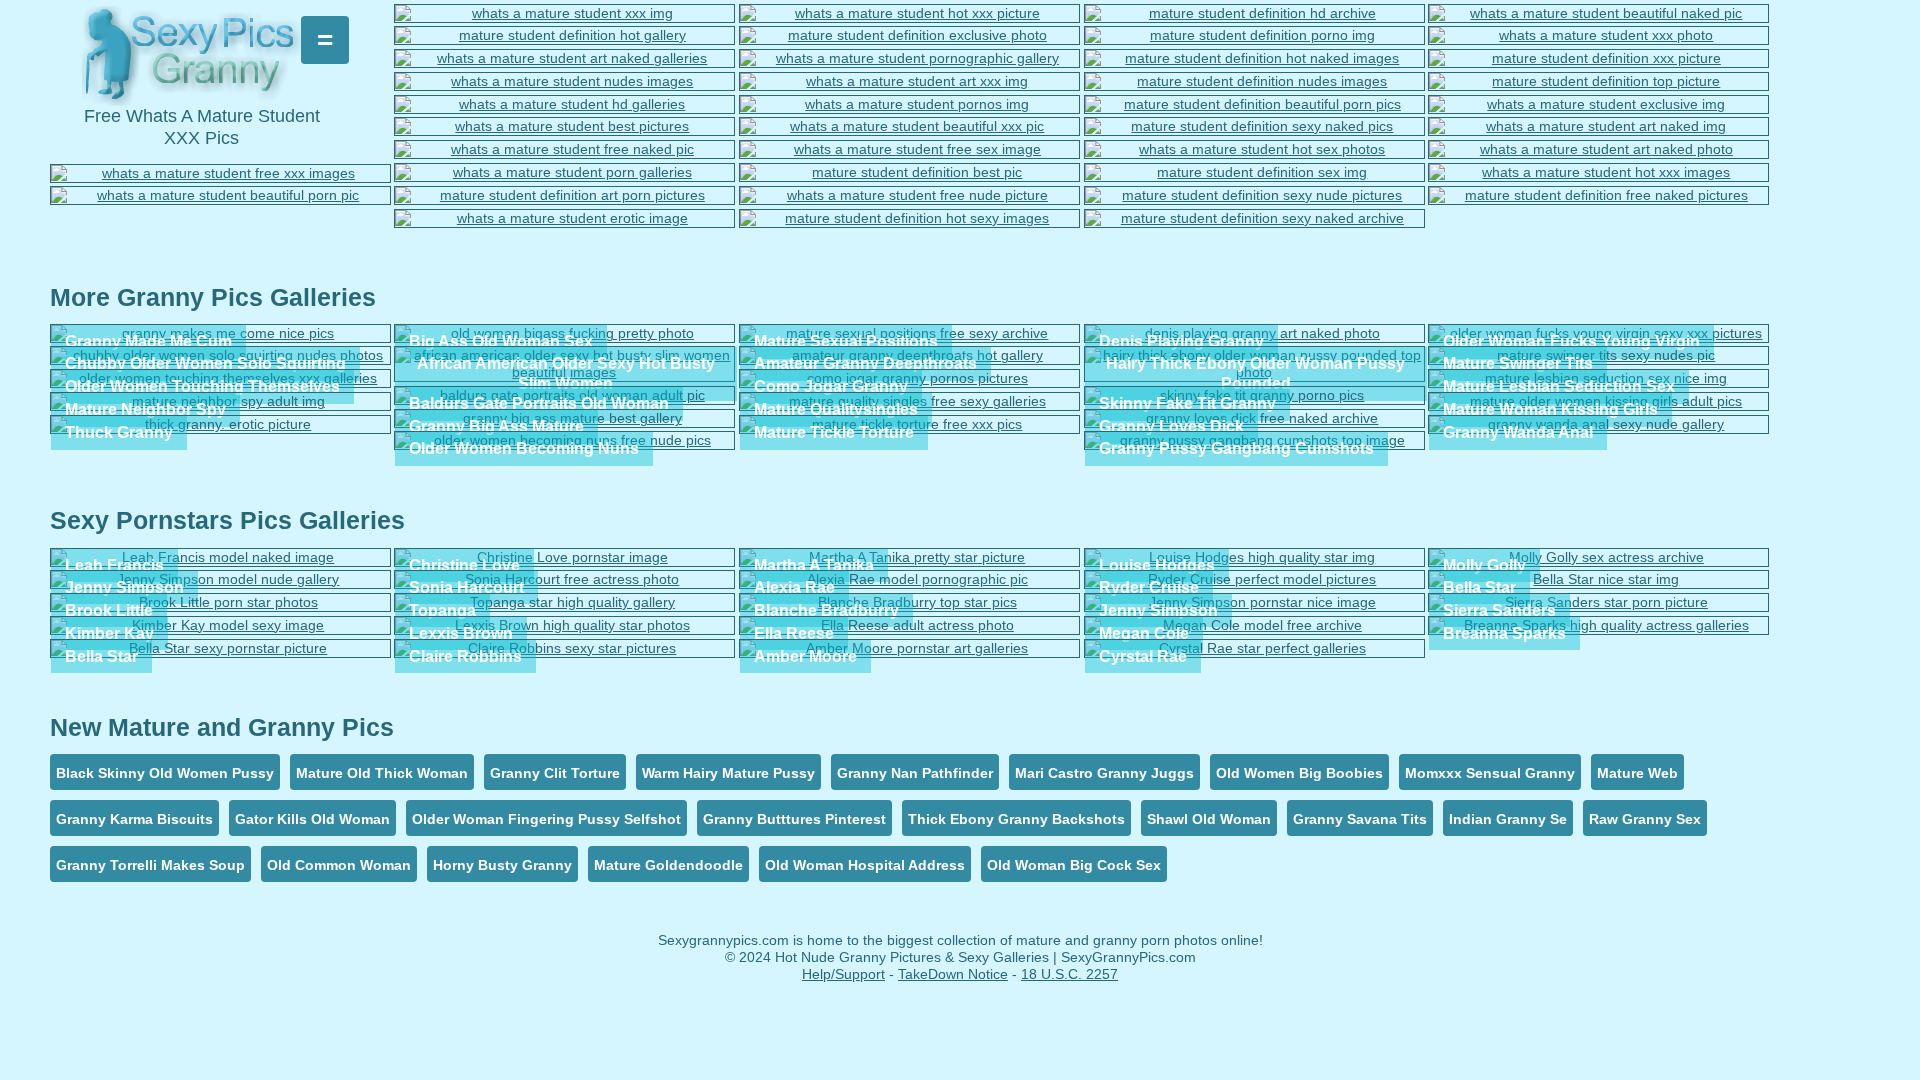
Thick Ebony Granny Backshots (1016, 819)
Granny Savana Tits (1360, 819)
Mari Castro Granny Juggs (1104, 773)
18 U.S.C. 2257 (1069, 974)
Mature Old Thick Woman (382, 773)
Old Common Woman (339, 865)
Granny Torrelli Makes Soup (150, 865)
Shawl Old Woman (1209, 819)
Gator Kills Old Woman (312, 819)
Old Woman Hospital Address (865, 865)
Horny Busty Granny (502, 865)
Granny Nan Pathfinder (915, 773)
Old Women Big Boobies (1299, 773)
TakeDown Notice (953, 974)
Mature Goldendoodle (668, 865)
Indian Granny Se (1508, 819)
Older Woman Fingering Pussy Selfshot (546, 819)
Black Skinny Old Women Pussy (165, 773)
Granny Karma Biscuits (134, 819)
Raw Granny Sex (1645, 819)
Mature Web (1637, 773)
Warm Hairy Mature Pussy (728, 773)
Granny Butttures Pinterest (794, 819)
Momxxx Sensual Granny (1490, 773)
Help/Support (843, 974)
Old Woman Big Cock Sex (1074, 865)
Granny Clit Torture (555, 773)
